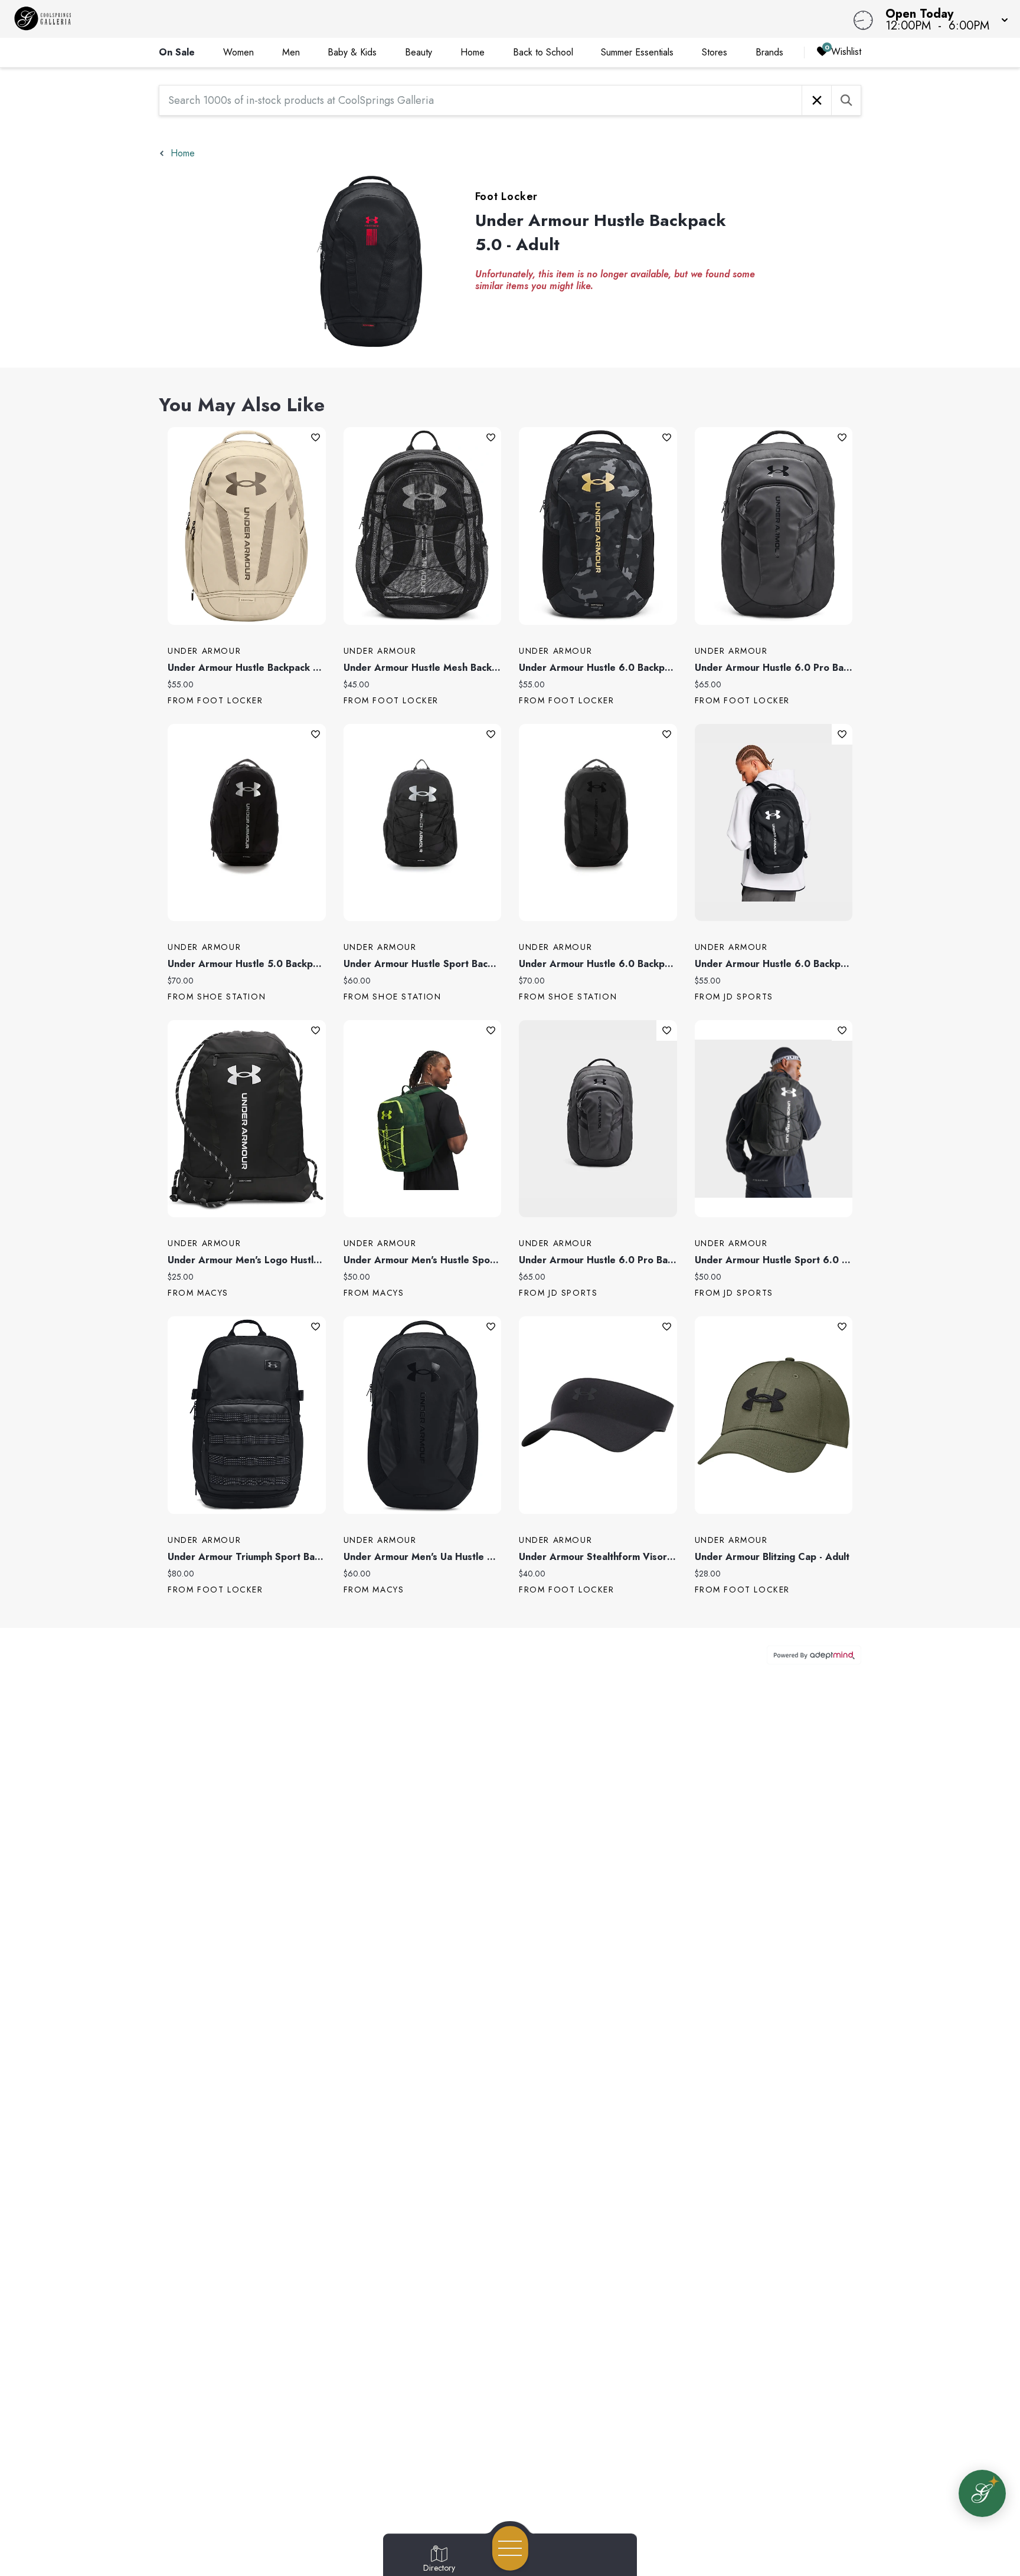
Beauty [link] (419, 52)
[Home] (385, 19)
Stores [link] (715, 52)
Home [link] (473, 52)
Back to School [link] (543, 52)
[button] (943, 19)
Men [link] (291, 52)
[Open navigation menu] (510, 2548)
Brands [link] (769, 52)
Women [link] (238, 52)
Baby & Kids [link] (352, 52)
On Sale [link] (177, 52)
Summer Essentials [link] (637, 52)
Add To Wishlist (316, 437)
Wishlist (846, 52)
